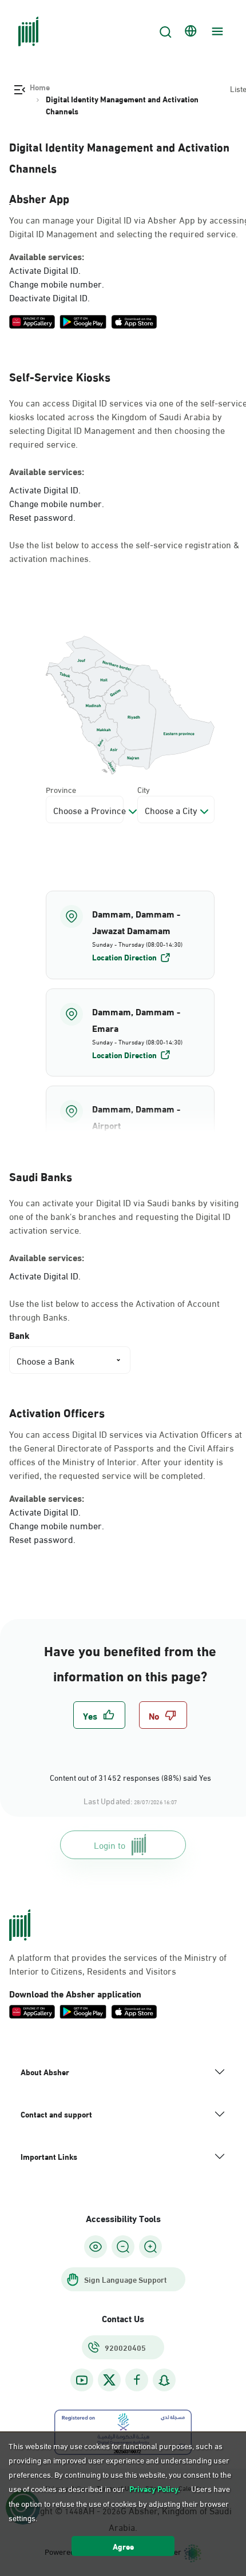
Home (40, 87)
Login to (110, 1845)
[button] (130, 935)
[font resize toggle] (123, 2247)
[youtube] (82, 2380)
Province (61, 789)
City (144, 789)
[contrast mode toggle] (96, 2247)
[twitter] (109, 2380)
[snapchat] (164, 2380)
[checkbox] (99, 1715)
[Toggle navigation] (216, 31)
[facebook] (137, 2380)
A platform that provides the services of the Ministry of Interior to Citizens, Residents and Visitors (118, 1964)
